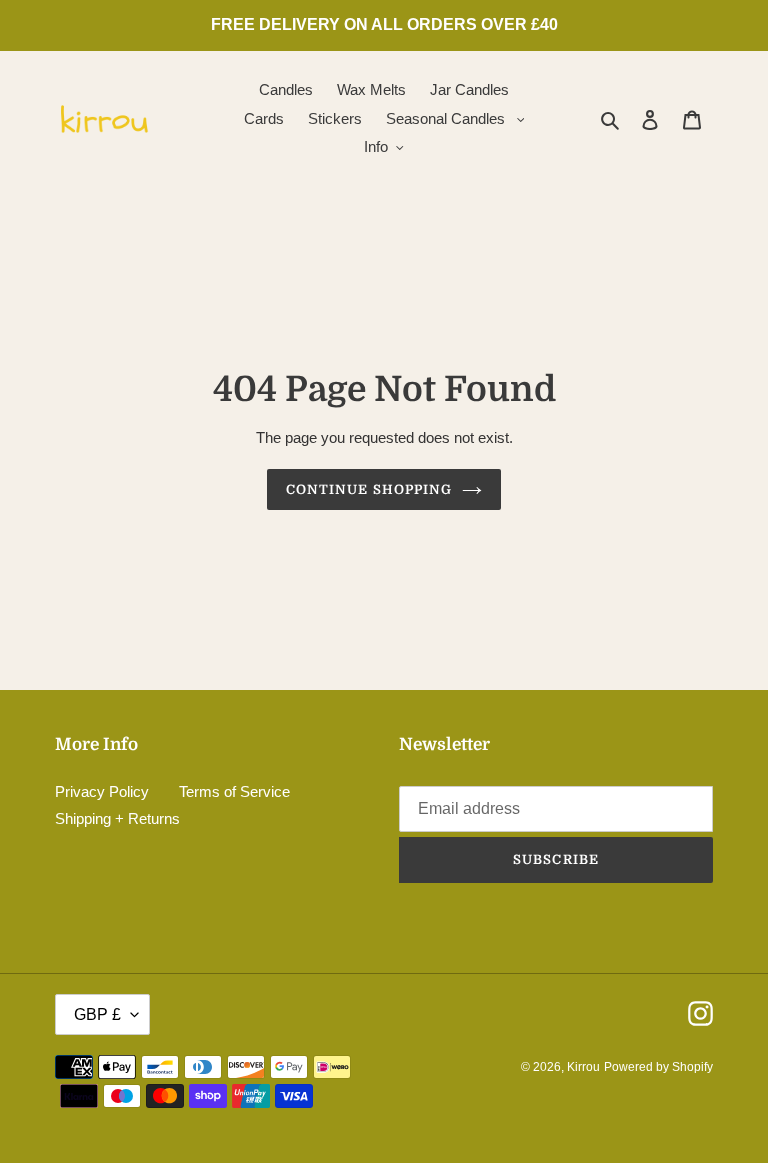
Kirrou (583, 1067)
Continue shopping (369, 489)
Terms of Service (234, 791)
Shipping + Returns (117, 818)
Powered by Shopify (658, 1067)
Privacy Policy (102, 791)
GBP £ (97, 1014)
